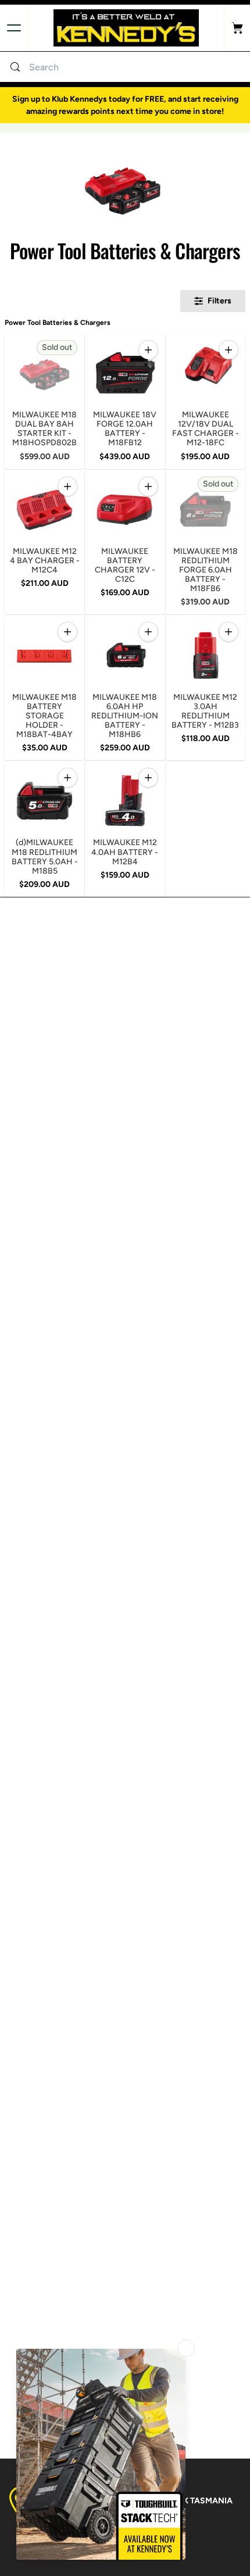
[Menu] (14, 28)
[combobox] (137, 67)
